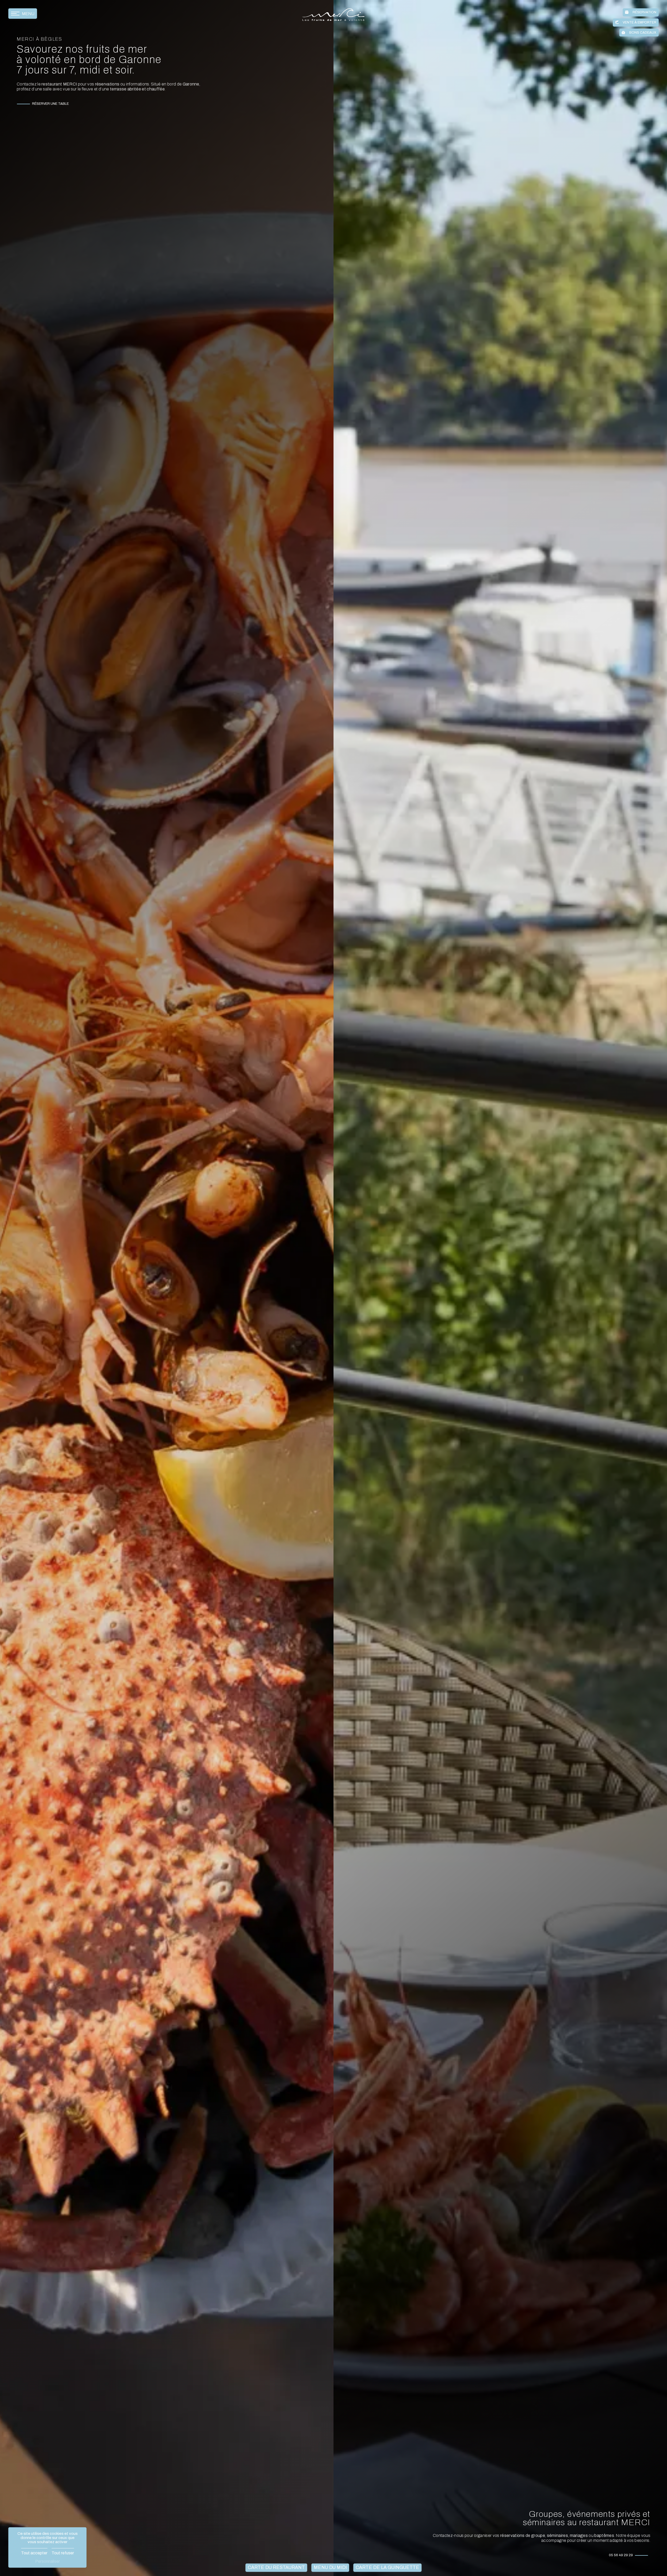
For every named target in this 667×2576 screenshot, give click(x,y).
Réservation (644, 12)
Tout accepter (34, 2553)
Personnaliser (48, 2561)
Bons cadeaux (643, 33)
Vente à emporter (640, 22)
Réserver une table (50, 104)
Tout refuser (63, 2553)
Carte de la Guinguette (387, 2568)
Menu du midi (330, 2568)
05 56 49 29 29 (621, 2555)
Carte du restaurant (276, 2568)
